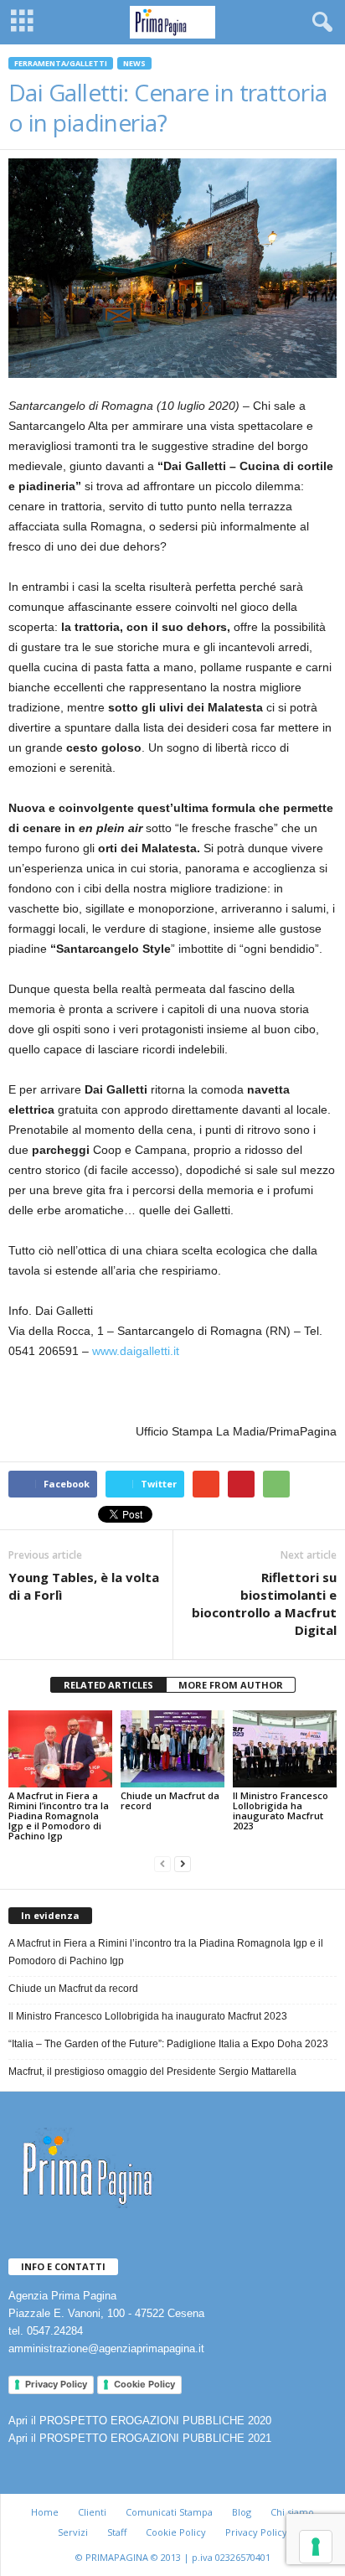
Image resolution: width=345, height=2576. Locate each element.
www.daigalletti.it (136, 1351)
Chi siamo (292, 2512)
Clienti (92, 2512)
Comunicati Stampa (169, 2512)
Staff (117, 2532)
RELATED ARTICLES (108, 1685)
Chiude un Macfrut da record (170, 1800)
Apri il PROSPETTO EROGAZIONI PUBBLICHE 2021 (140, 2438)
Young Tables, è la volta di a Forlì (84, 1586)
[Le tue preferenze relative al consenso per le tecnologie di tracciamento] (316, 2547)
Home (45, 2512)
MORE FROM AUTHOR (231, 1685)
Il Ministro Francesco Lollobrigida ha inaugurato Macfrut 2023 (281, 1810)
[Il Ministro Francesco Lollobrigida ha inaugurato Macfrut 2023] (285, 1749)
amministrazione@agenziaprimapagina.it (106, 2348)
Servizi (73, 2532)
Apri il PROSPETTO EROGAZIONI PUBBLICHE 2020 (140, 2421)
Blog (242, 2512)
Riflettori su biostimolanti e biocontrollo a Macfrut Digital (264, 1604)
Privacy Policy (56, 2384)
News (134, 63)
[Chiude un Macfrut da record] (172, 1749)
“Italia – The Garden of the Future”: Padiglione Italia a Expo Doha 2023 (168, 2044)
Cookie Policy (144, 2384)
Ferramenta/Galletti (61, 63)
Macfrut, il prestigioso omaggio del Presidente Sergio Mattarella (152, 2072)
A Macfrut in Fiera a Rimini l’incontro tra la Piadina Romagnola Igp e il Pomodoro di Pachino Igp (59, 1816)
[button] (319, 23)
